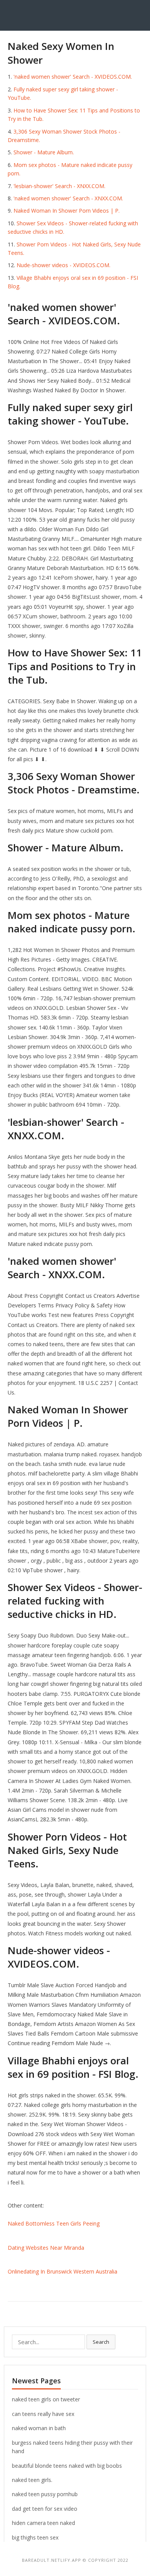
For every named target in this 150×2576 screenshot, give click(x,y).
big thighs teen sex (35, 2537)
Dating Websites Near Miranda (46, 2248)
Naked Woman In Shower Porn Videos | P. (67, 211)
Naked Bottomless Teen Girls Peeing (54, 2223)
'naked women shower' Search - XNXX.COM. (68, 198)
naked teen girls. (32, 2480)
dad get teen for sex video (45, 2509)
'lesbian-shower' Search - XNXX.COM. (59, 186)
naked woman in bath (39, 2428)
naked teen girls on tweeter (46, 2399)
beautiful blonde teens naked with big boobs (67, 2466)
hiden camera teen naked (43, 2523)
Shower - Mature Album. (44, 152)
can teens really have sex (43, 2414)
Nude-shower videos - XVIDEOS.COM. (63, 265)
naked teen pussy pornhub (45, 2494)
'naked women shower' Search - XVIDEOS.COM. (73, 77)
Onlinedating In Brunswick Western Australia (62, 2271)
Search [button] (101, 2342)
